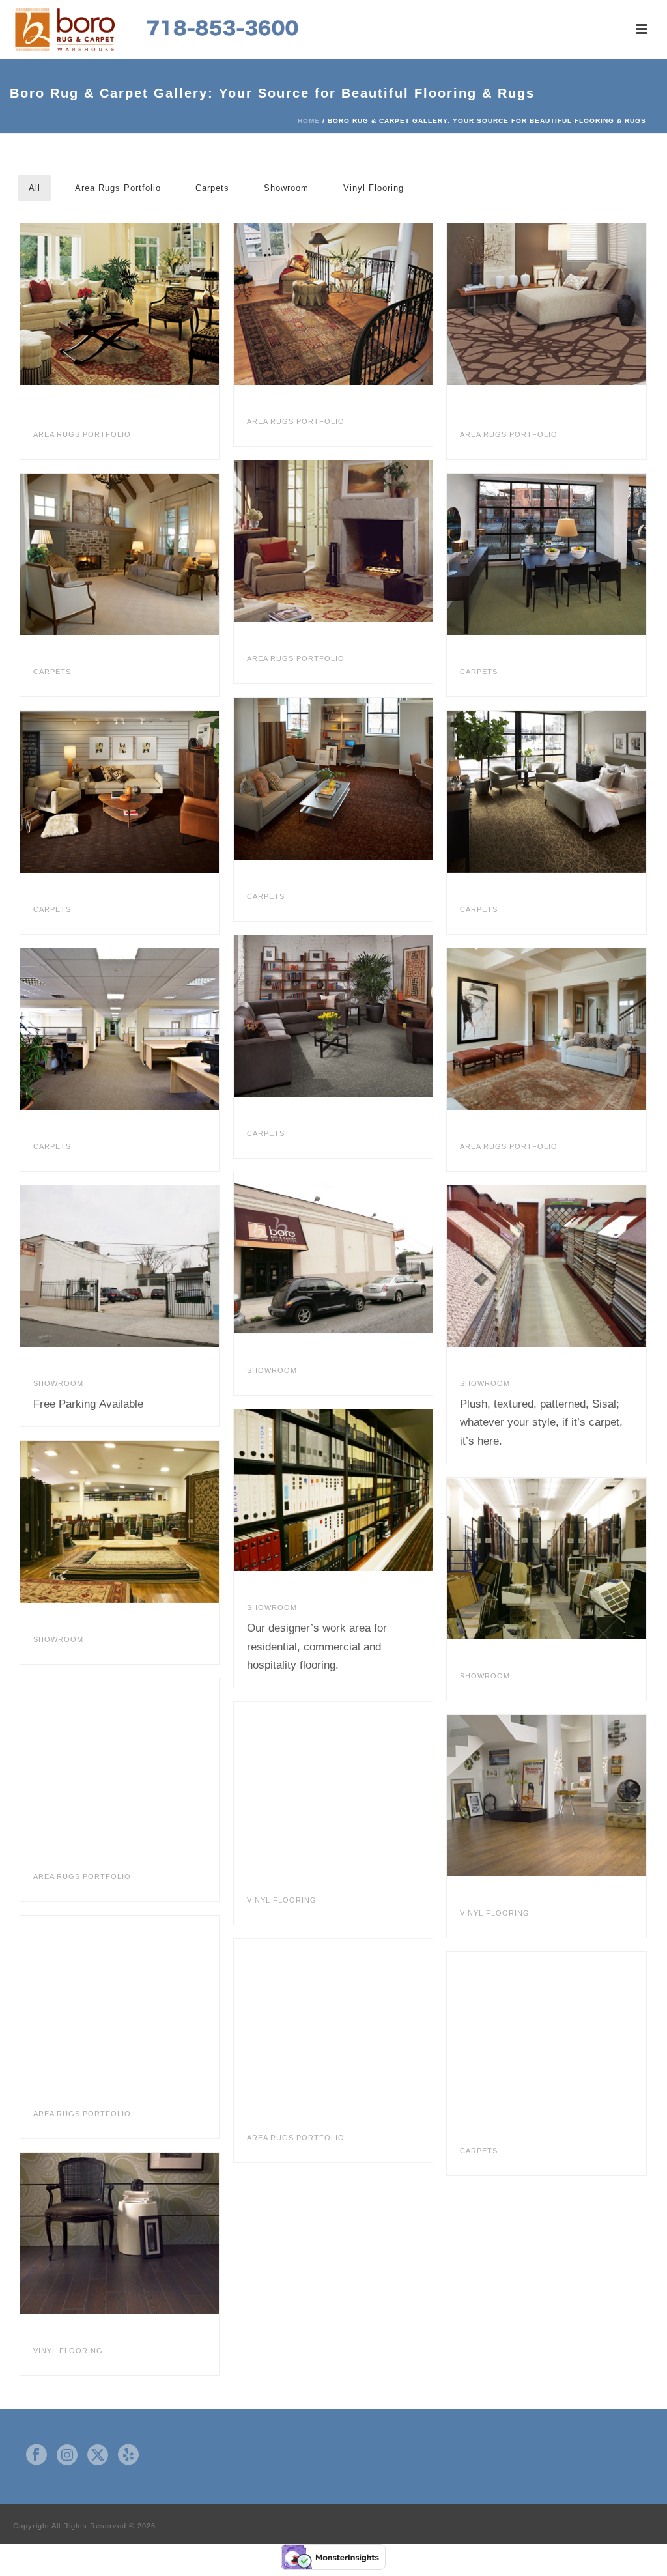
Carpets (212, 188)
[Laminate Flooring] (552, 1559)
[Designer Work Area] (339, 1490)
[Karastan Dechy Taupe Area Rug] (552, 304)
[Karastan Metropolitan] (552, 792)
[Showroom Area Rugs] (126, 1522)
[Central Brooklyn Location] (339, 1253)
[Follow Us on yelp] (128, 2456)
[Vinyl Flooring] (126, 2233)
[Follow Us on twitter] (98, 2456)
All (35, 188)
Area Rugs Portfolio (118, 188)
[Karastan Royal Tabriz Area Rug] (126, 304)
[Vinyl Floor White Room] (552, 1796)
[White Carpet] (552, 2033)
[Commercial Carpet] (126, 1029)
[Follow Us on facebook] (36, 2456)
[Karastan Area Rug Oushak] (339, 541)
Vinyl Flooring (374, 188)
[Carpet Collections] (552, 1266)
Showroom (286, 188)
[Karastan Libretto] (126, 554)
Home (309, 121)
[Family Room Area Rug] (552, 1029)
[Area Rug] (126, 1759)
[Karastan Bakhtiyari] (339, 304)
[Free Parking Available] (126, 1266)
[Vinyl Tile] (339, 1783)
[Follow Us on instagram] (67, 2456)
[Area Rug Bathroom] (126, 1996)
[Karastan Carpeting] (552, 554)
